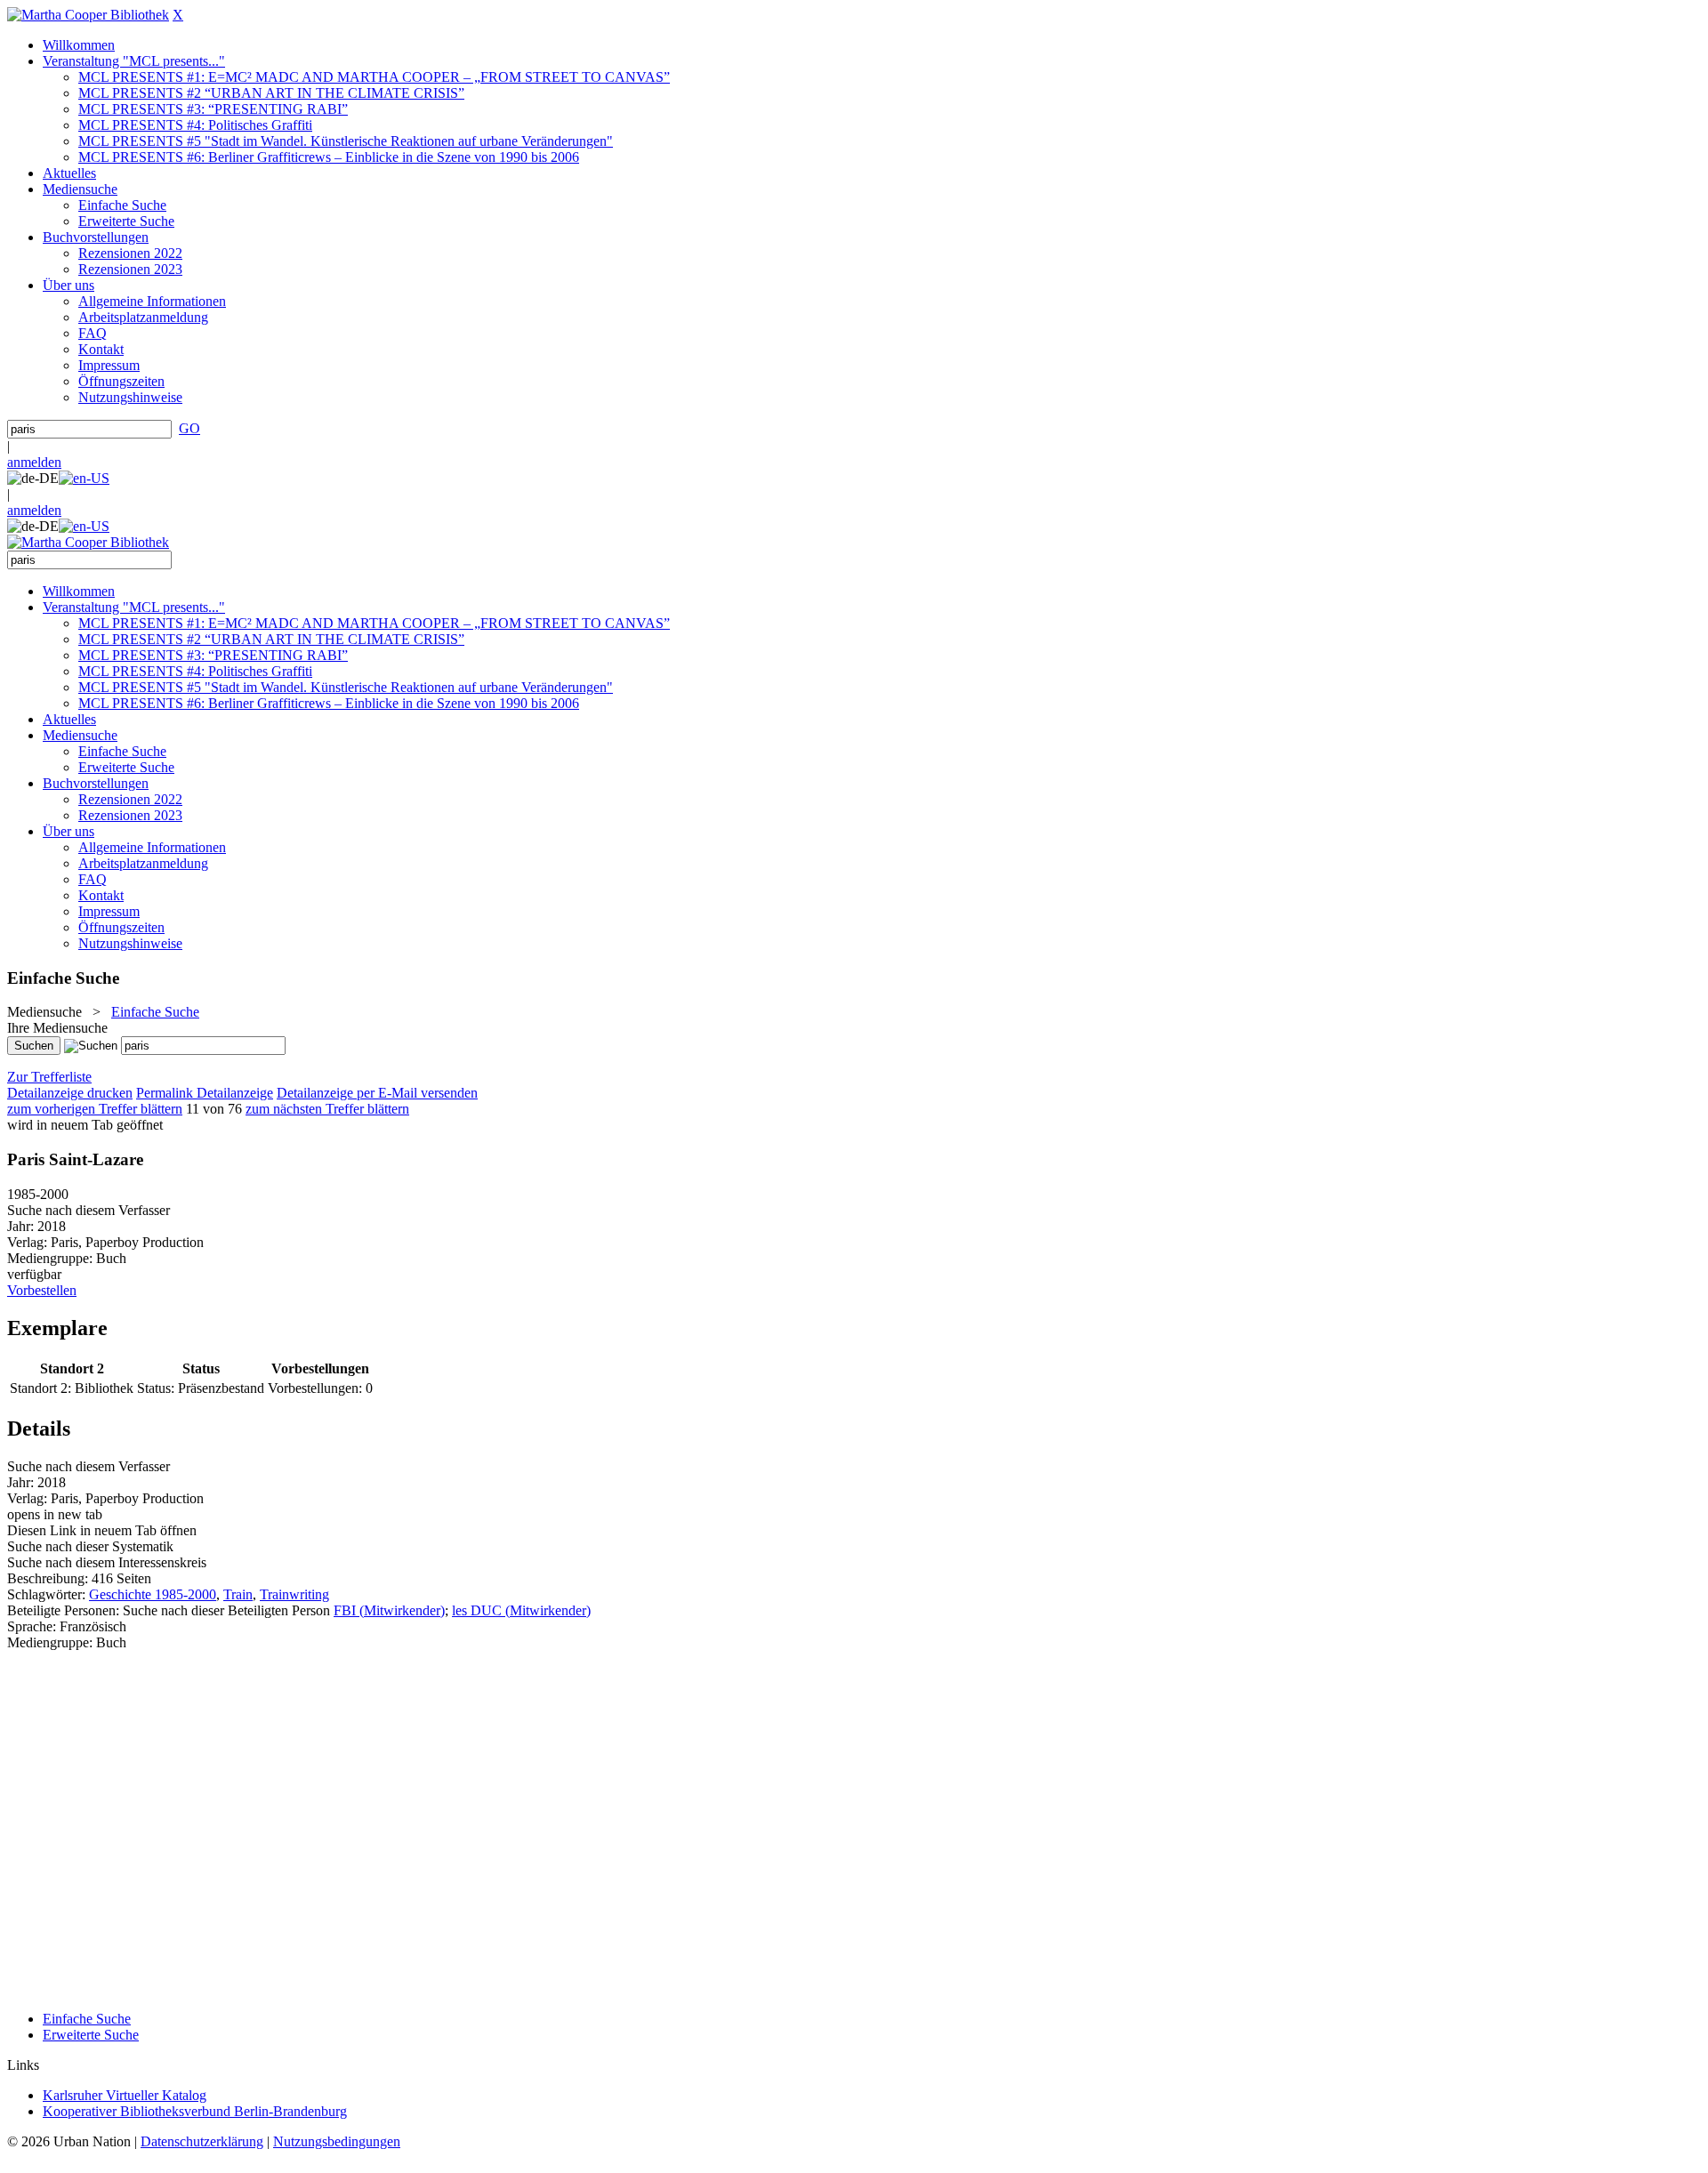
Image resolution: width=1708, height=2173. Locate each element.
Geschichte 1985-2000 (153, 1594)
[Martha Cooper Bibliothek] (88, 15)
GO (189, 428)
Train (238, 1594)
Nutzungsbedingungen (337, 2141)
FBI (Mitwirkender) (389, 1610)
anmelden (34, 462)
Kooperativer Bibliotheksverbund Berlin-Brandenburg (195, 2111)
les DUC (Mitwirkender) (521, 1610)
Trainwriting (294, 1594)
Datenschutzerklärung (202, 2141)
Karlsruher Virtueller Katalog (125, 2095)
